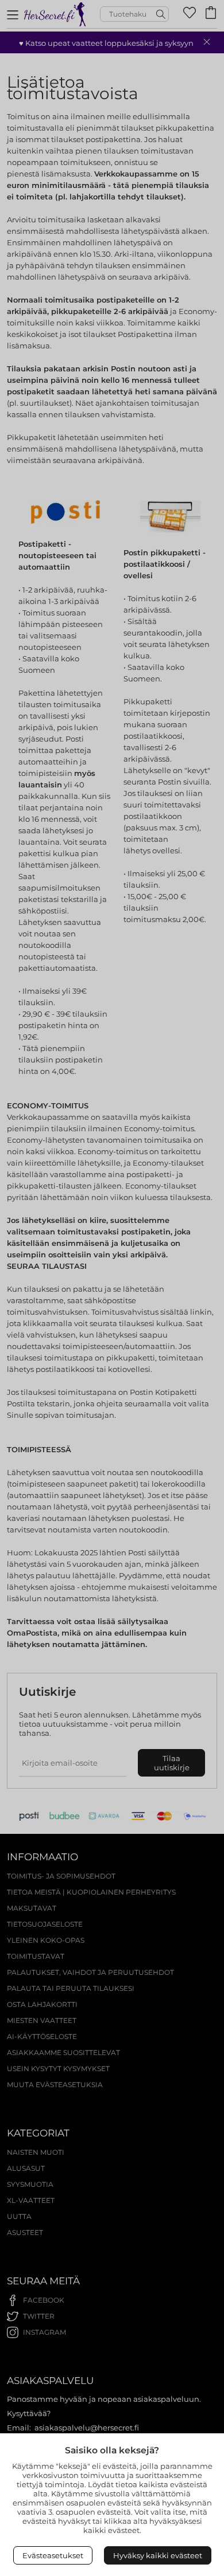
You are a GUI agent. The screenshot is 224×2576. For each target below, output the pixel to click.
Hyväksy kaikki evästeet (158, 2555)
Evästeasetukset (53, 2555)
